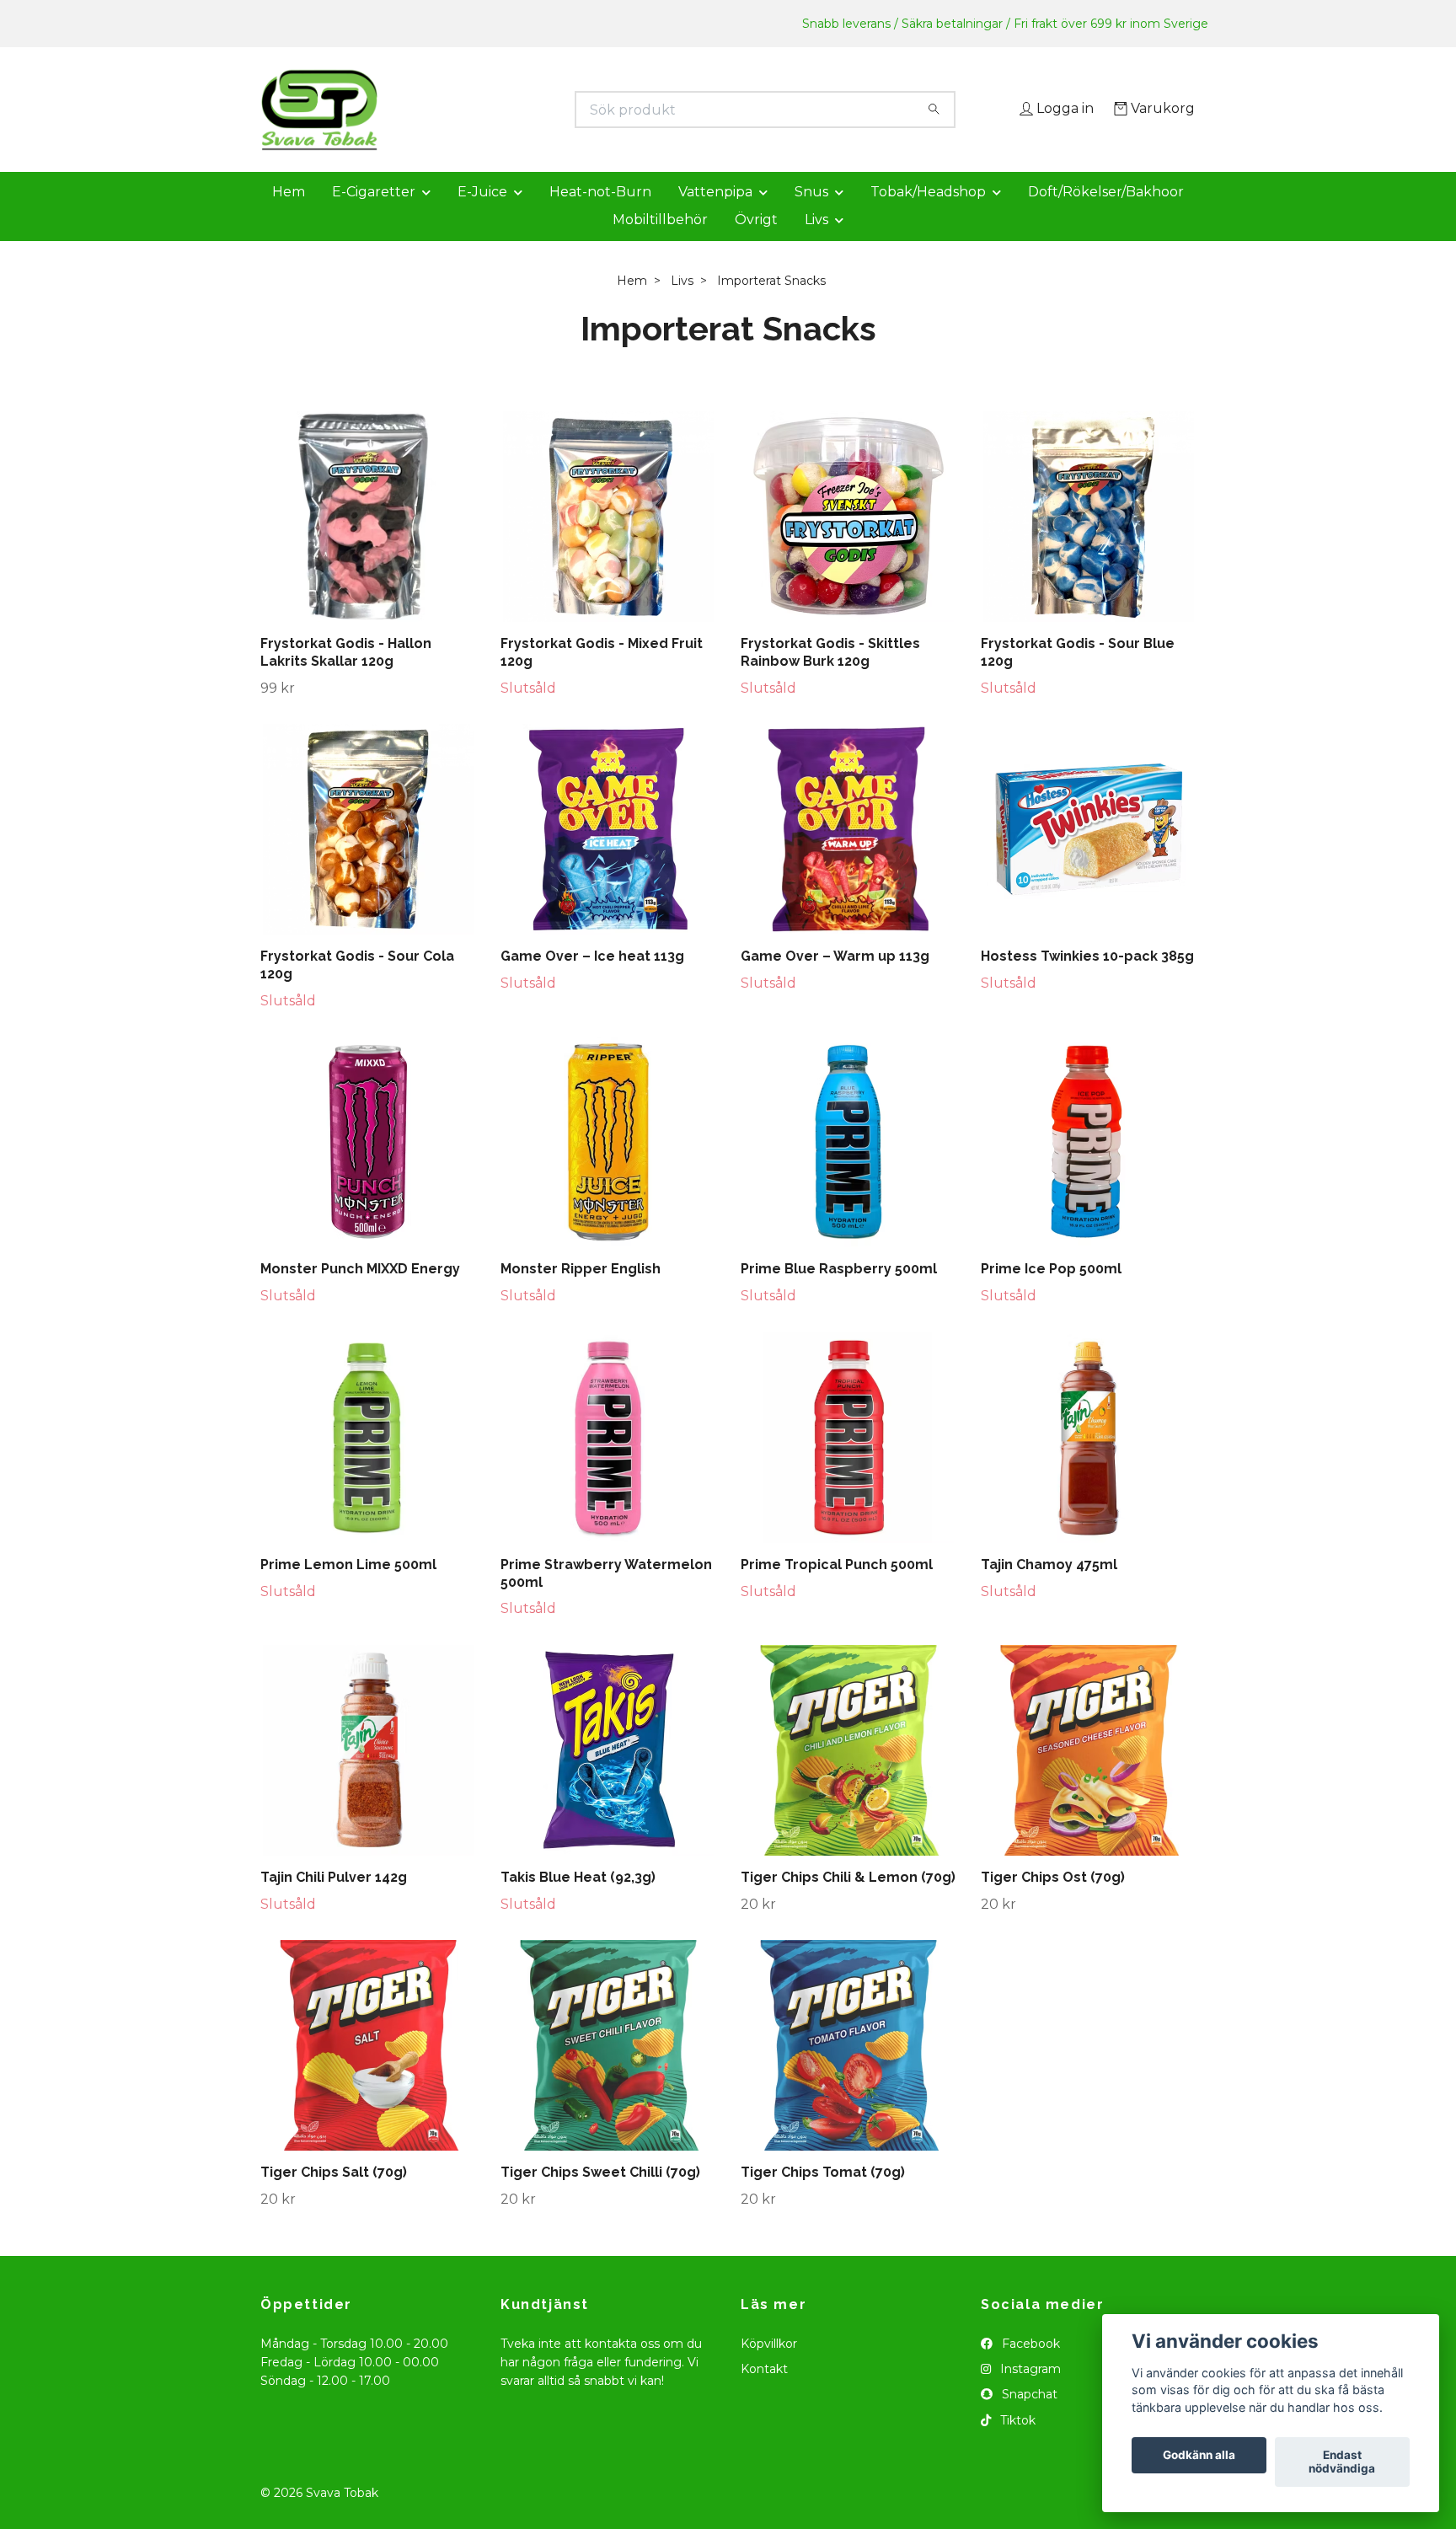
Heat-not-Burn (600, 215)
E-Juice (482, 215)
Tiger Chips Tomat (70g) (823, 2197)
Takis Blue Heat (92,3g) (578, 1901)
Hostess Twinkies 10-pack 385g (1087, 981)
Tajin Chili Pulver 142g (334, 1901)
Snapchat (1028, 2419)
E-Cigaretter (374, 215)
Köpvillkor (769, 2367)
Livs (816, 243)
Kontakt (764, 2392)
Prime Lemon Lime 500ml (348, 1588)
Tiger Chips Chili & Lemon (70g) (848, 1901)
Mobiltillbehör (660, 243)
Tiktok (1016, 2444)
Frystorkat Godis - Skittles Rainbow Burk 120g (830, 676)
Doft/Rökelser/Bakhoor (1106, 215)
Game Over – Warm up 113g (835, 981)
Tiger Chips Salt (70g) (334, 2197)
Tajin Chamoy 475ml (1049, 1588)
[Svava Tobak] (495, 110)
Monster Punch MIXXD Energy (360, 1293)
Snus (811, 215)
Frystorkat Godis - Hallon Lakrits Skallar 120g (346, 676)
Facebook (1029, 2367)
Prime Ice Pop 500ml (1051, 1293)
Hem (289, 215)
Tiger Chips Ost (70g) (1053, 1901)
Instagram (1029, 2392)
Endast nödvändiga (1342, 2462)
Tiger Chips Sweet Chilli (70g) (600, 2197)
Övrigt (756, 243)
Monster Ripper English (581, 1293)
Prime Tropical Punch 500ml (837, 1588)
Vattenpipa (715, 215)
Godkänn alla (1199, 2456)
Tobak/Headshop (928, 215)
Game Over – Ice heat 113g (592, 981)
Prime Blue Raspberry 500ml (839, 1293)
